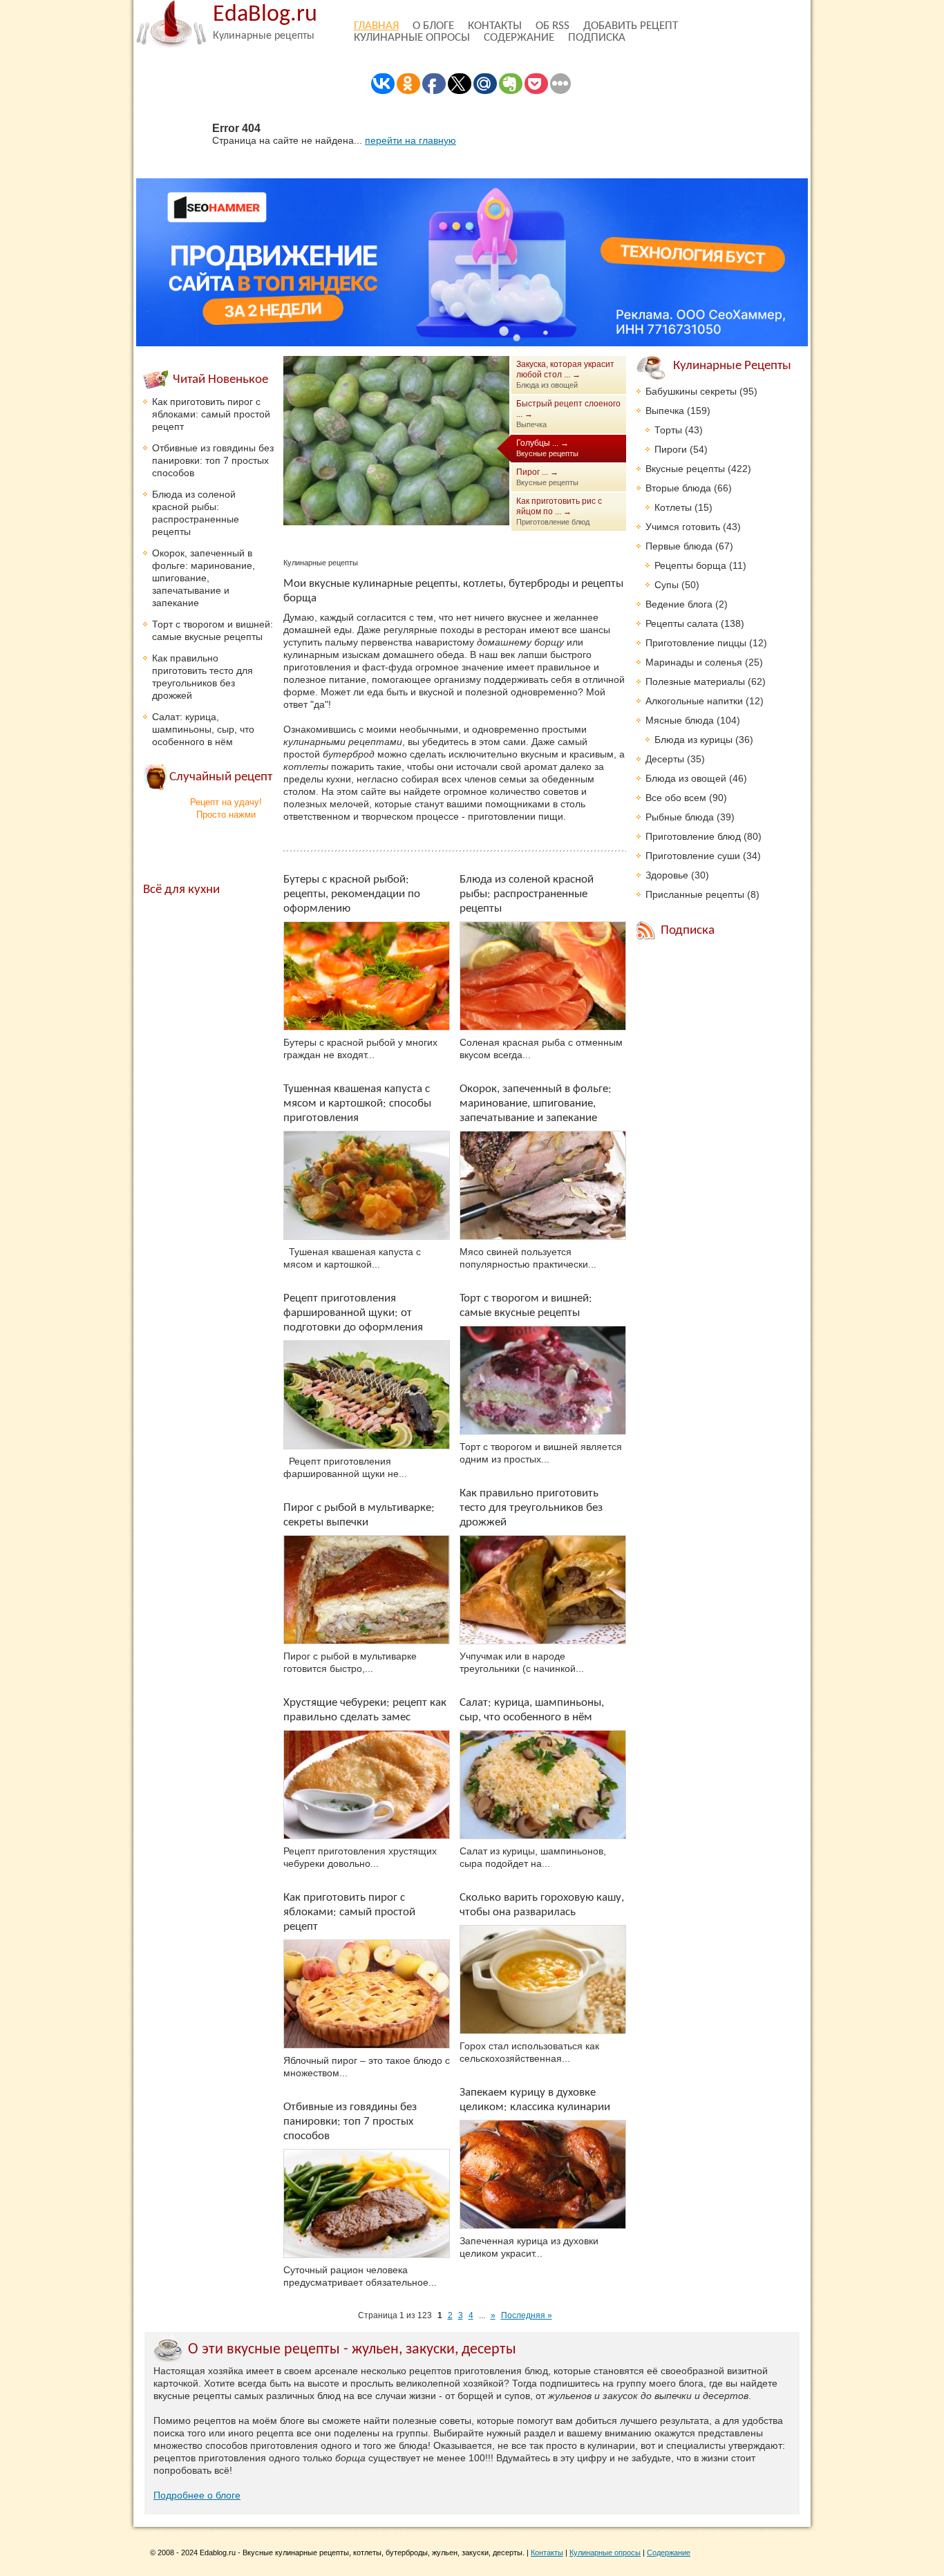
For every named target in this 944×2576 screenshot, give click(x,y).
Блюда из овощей (686, 778)
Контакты (495, 26)
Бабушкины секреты (691, 391)
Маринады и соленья (694, 662)
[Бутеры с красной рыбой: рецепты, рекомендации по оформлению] (367, 976)
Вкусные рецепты (685, 469)
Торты (668, 430)
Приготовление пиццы (696, 643)
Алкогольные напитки (694, 701)
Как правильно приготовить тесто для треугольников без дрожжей (531, 1508)
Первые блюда (679, 546)
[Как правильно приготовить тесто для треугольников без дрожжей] (543, 1590)
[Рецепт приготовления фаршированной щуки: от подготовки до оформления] (367, 1395)
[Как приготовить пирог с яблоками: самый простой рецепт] (367, 1994)
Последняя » (527, 2315)
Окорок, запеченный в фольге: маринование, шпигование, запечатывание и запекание (536, 1103)
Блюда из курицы (693, 740)
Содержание (519, 38)
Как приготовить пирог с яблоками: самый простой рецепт (349, 1912)
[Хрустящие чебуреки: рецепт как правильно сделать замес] (367, 1785)
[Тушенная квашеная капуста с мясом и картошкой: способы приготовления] (367, 1185)
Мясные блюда (680, 720)
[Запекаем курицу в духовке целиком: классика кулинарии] (543, 2174)
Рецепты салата (682, 623)
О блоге (433, 26)
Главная (376, 26)
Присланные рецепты (695, 894)
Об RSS (553, 26)
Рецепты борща (690, 565)
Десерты (665, 759)
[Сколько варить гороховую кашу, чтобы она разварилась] (543, 1980)
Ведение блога (679, 604)
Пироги (671, 449)
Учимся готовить (683, 527)
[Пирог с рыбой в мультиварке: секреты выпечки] (367, 1590)
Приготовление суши (693, 856)
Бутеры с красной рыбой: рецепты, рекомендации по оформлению (352, 894)
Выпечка (665, 411)
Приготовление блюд (693, 836)
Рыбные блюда (680, 817)
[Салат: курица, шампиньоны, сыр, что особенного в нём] (543, 1785)
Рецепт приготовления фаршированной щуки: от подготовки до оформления (353, 1313)
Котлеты (673, 507)
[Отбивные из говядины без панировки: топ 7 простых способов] (367, 2203)
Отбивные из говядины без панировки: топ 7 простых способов (350, 2122)
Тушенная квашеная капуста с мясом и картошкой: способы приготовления (357, 1103)
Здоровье (667, 875)
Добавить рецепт (631, 26)
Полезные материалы (695, 681)
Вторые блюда (678, 488)
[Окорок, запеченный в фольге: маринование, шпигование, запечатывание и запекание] (543, 1185)
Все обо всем (676, 798)
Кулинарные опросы (412, 38)
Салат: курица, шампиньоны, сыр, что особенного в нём (203, 729)
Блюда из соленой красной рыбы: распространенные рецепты (527, 894)
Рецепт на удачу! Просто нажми (226, 808)
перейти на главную (410, 140)
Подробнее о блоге (197, 2495)
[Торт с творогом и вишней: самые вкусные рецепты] (543, 1380)
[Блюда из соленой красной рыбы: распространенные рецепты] (543, 976)
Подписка (597, 38)
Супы (667, 585)
